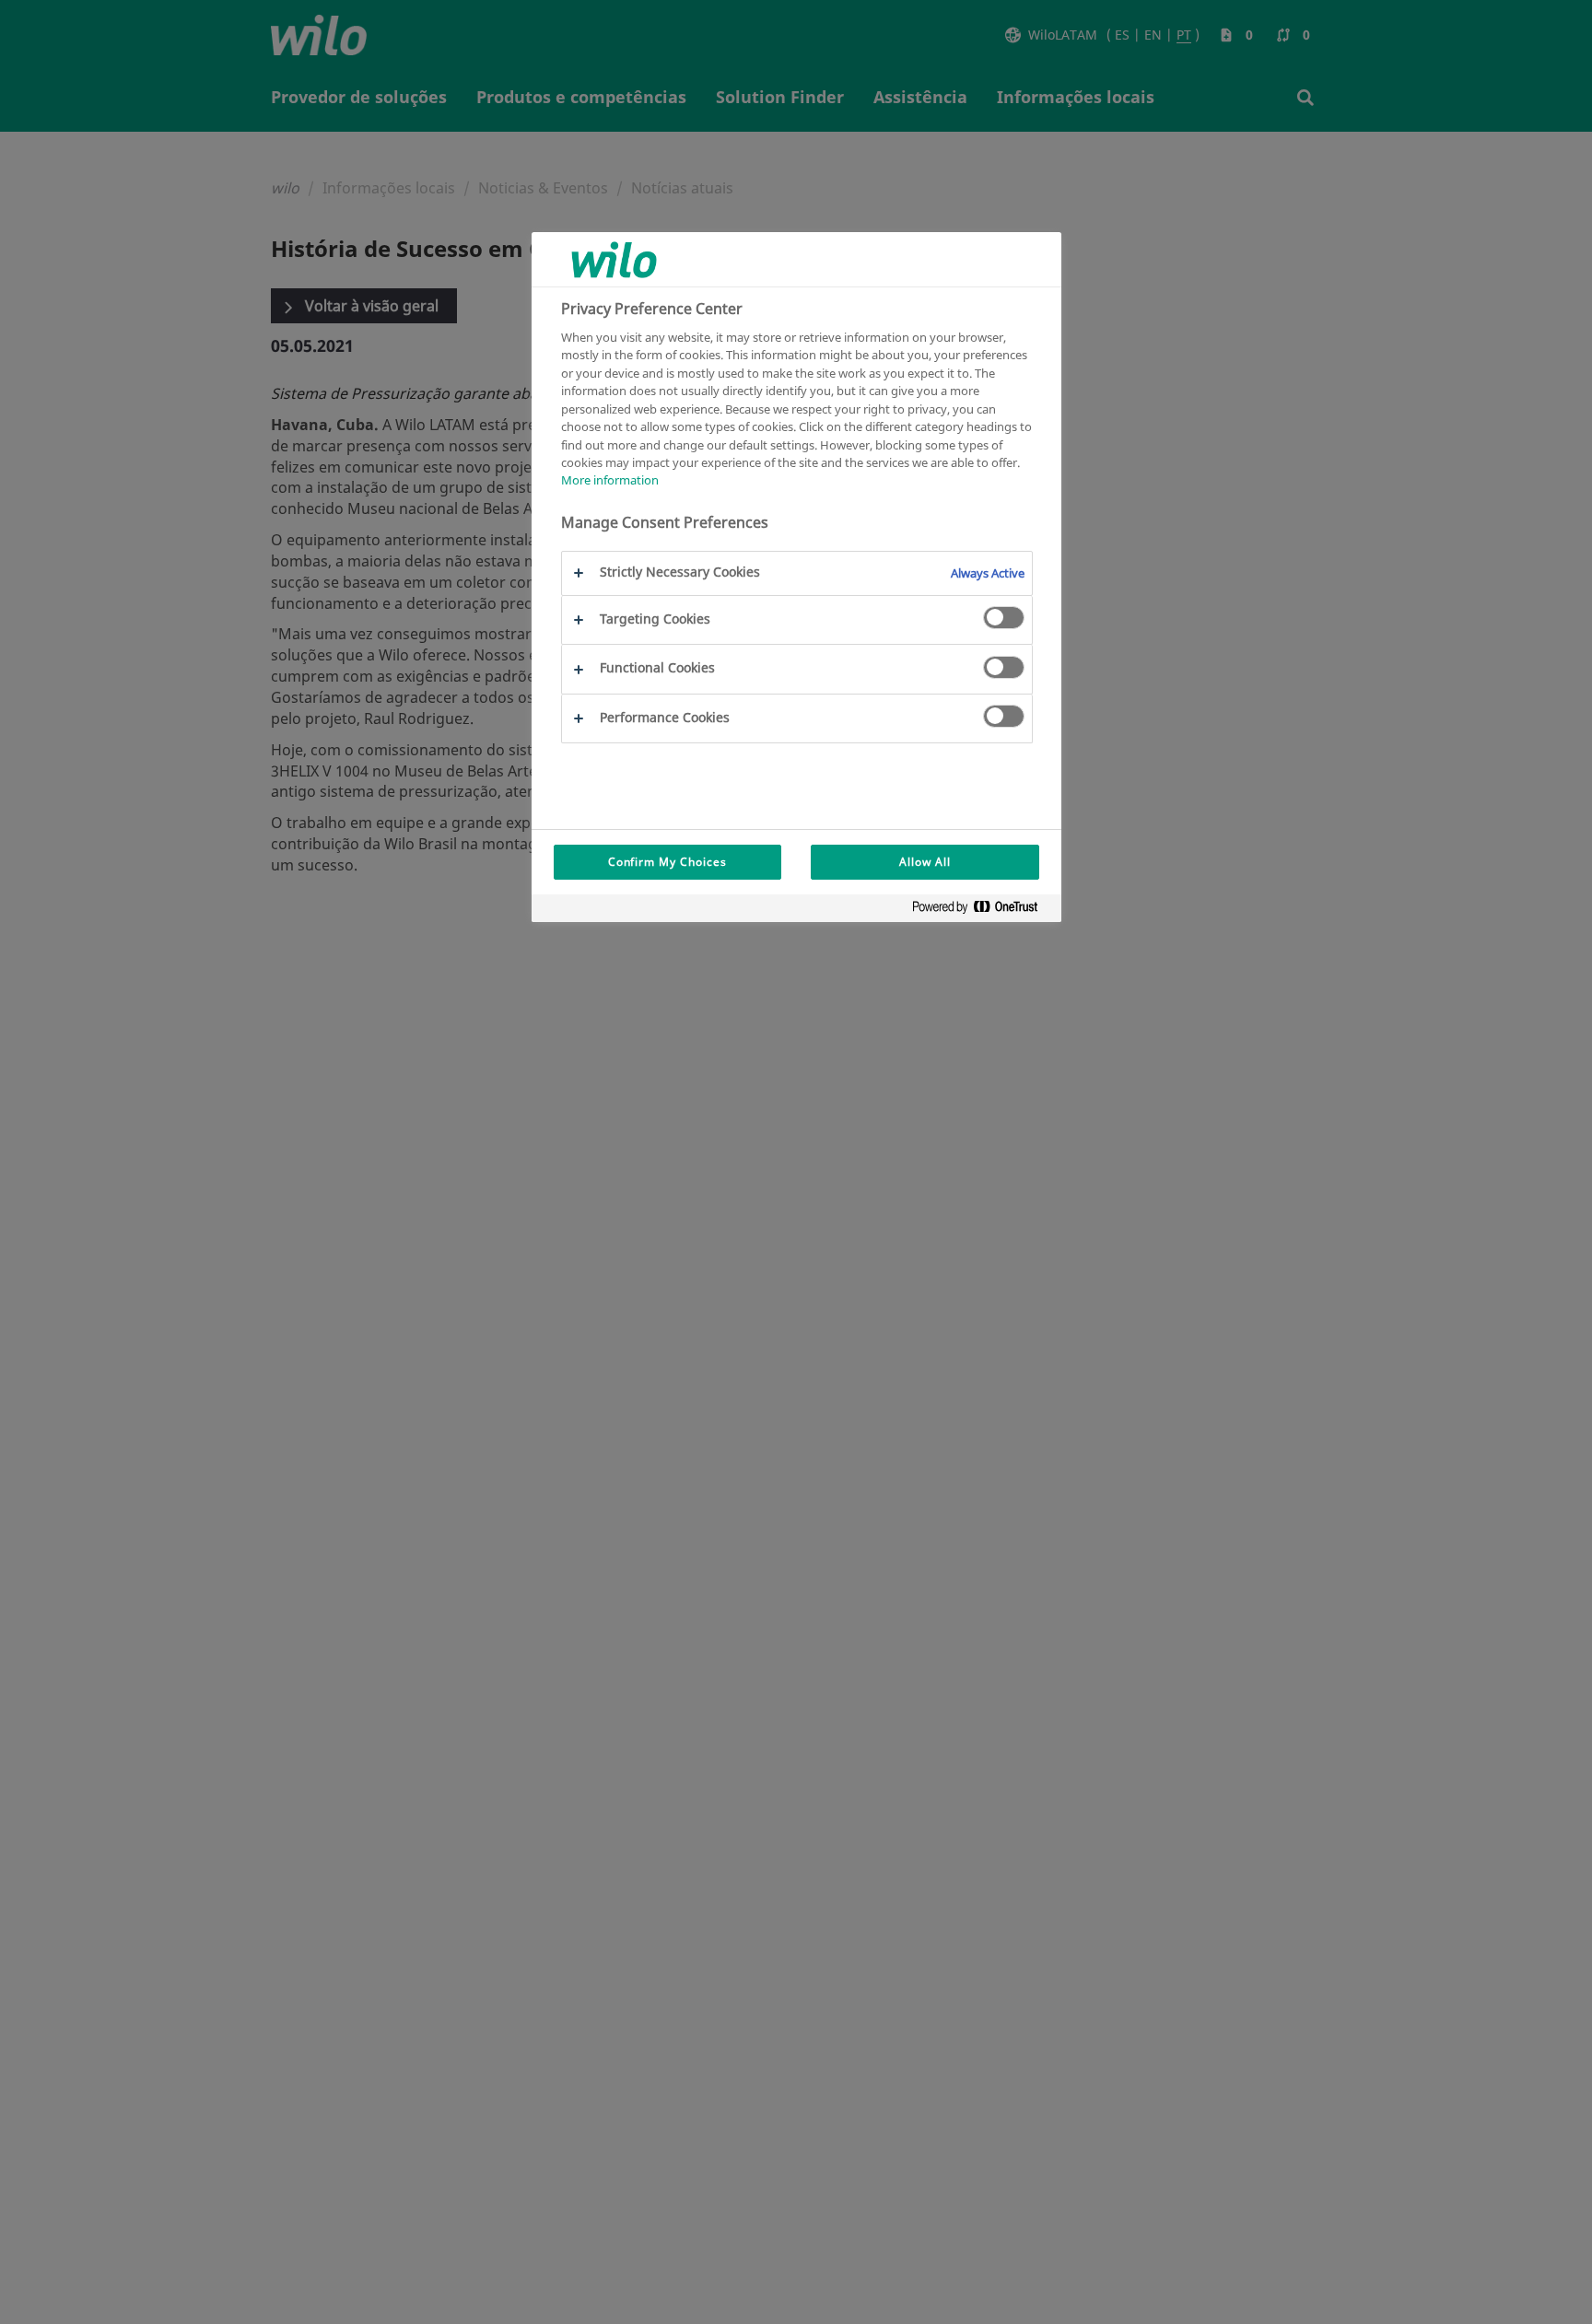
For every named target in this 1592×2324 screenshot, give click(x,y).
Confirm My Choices (667, 862)
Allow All (925, 862)
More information (610, 481)
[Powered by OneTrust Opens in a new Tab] (982, 911)
